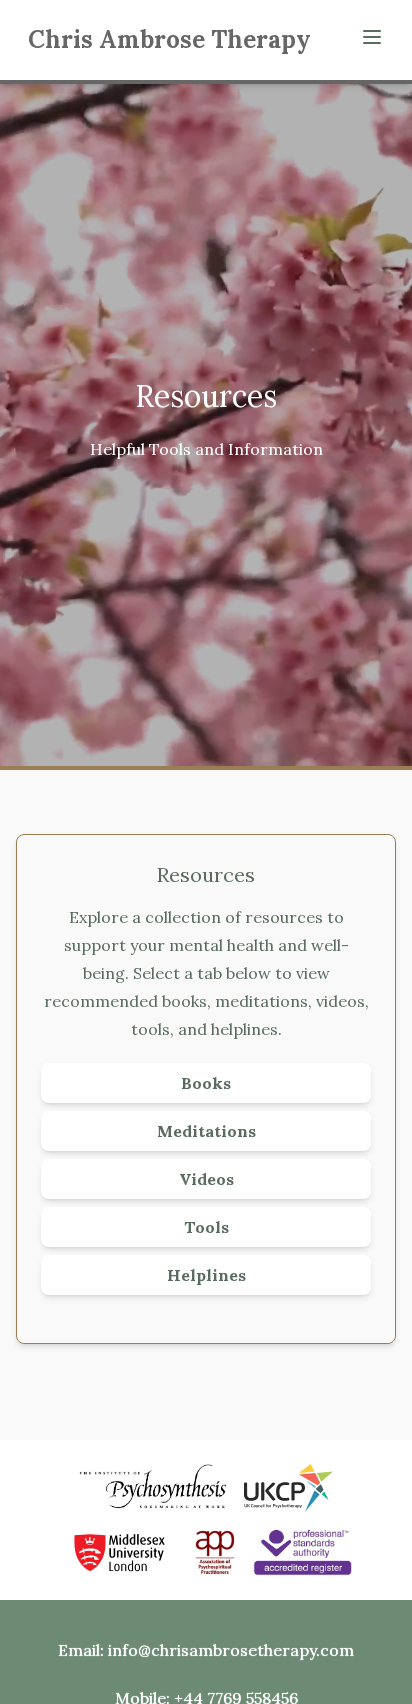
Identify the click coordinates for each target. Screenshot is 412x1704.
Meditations (206, 1131)
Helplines (206, 1275)
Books (206, 1083)
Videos (206, 1179)
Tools (206, 1227)
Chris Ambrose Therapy (169, 39)
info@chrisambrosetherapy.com (231, 1650)
